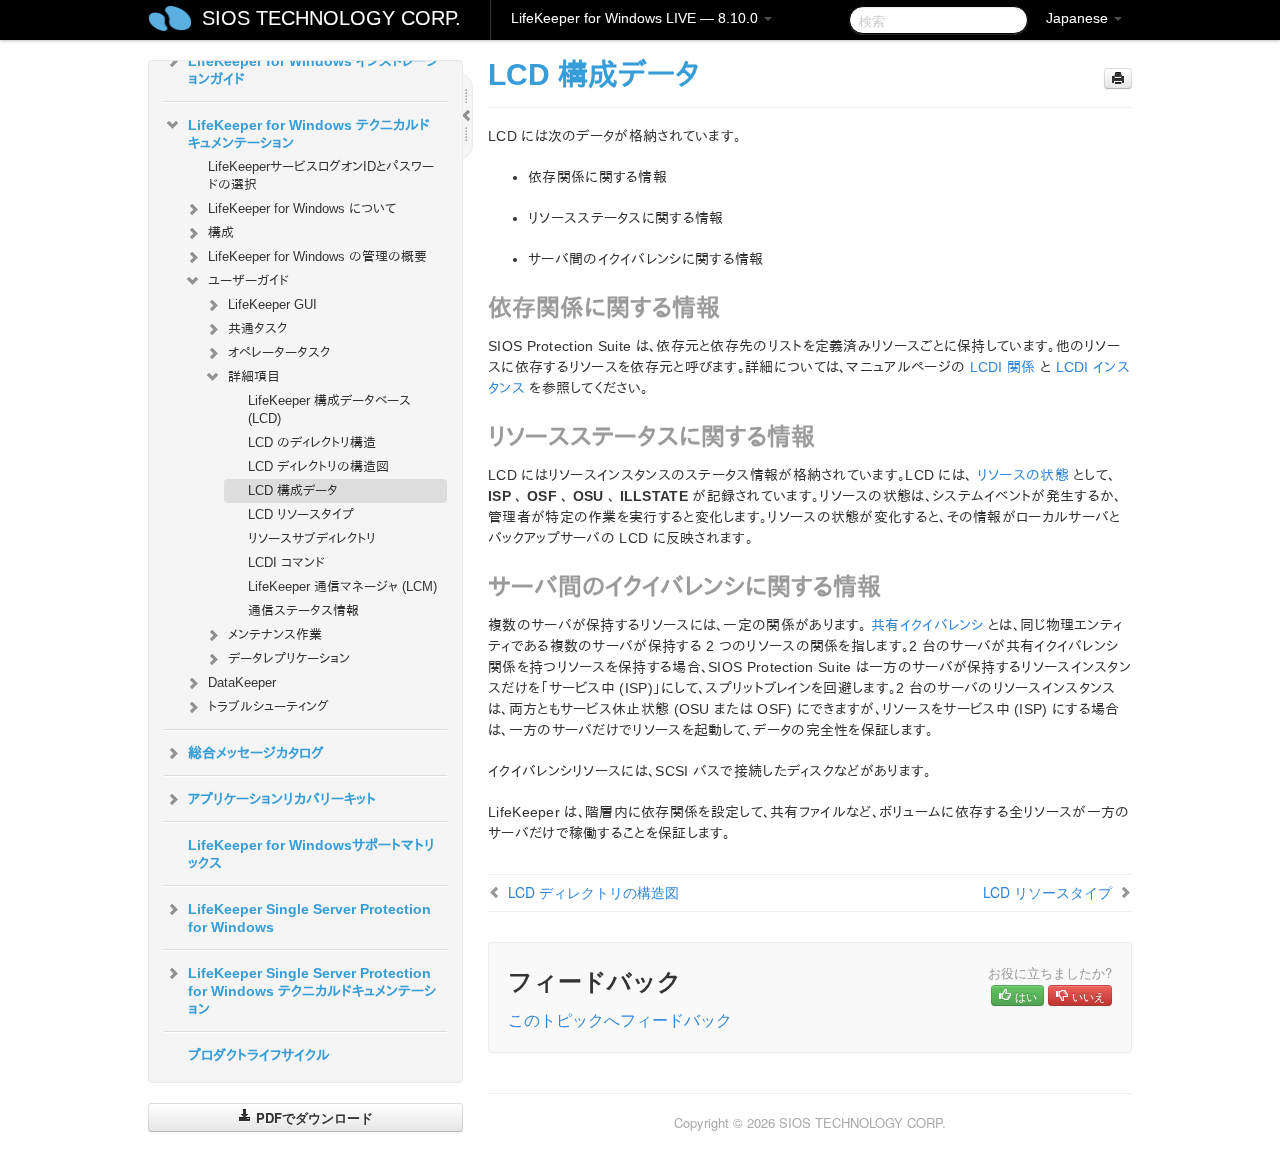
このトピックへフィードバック (620, 1019)
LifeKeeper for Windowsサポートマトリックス (311, 854)
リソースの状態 (1023, 475)
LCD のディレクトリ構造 (312, 442)
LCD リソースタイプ (301, 514)
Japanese (1079, 18)
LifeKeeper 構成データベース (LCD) (329, 409)
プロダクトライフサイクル (259, 1055)
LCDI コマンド (286, 562)
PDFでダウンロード (312, 1117)
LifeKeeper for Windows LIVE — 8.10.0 (636, 18)
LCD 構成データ (293, 490)
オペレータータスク (279, 352)
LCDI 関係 (1003, 367)
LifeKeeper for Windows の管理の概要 (317, 256)
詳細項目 (254, 376)
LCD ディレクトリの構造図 (318, 466)
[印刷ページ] (1118, 78)
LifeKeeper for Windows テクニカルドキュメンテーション (309, 134)
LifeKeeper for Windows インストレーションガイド (313, 70)
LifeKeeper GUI (272, 304)
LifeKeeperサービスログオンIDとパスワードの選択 (321, 175)
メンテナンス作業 (275, 634)
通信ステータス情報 (303, 610)
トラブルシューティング (268, 706)
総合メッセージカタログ (256, 753)
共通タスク (257, 328)
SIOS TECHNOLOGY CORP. (331, 18)
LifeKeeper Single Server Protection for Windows (309, 918)
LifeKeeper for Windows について (302, 208)
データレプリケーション (289, 658)
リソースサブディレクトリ (312, 538)
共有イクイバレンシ (927, 625)
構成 (221, 232)
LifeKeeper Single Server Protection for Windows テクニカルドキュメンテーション (312, 991)
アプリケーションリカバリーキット (282, 799)
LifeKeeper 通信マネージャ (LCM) (342, 586)
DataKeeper (242, 682)
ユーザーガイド (248, 280)
